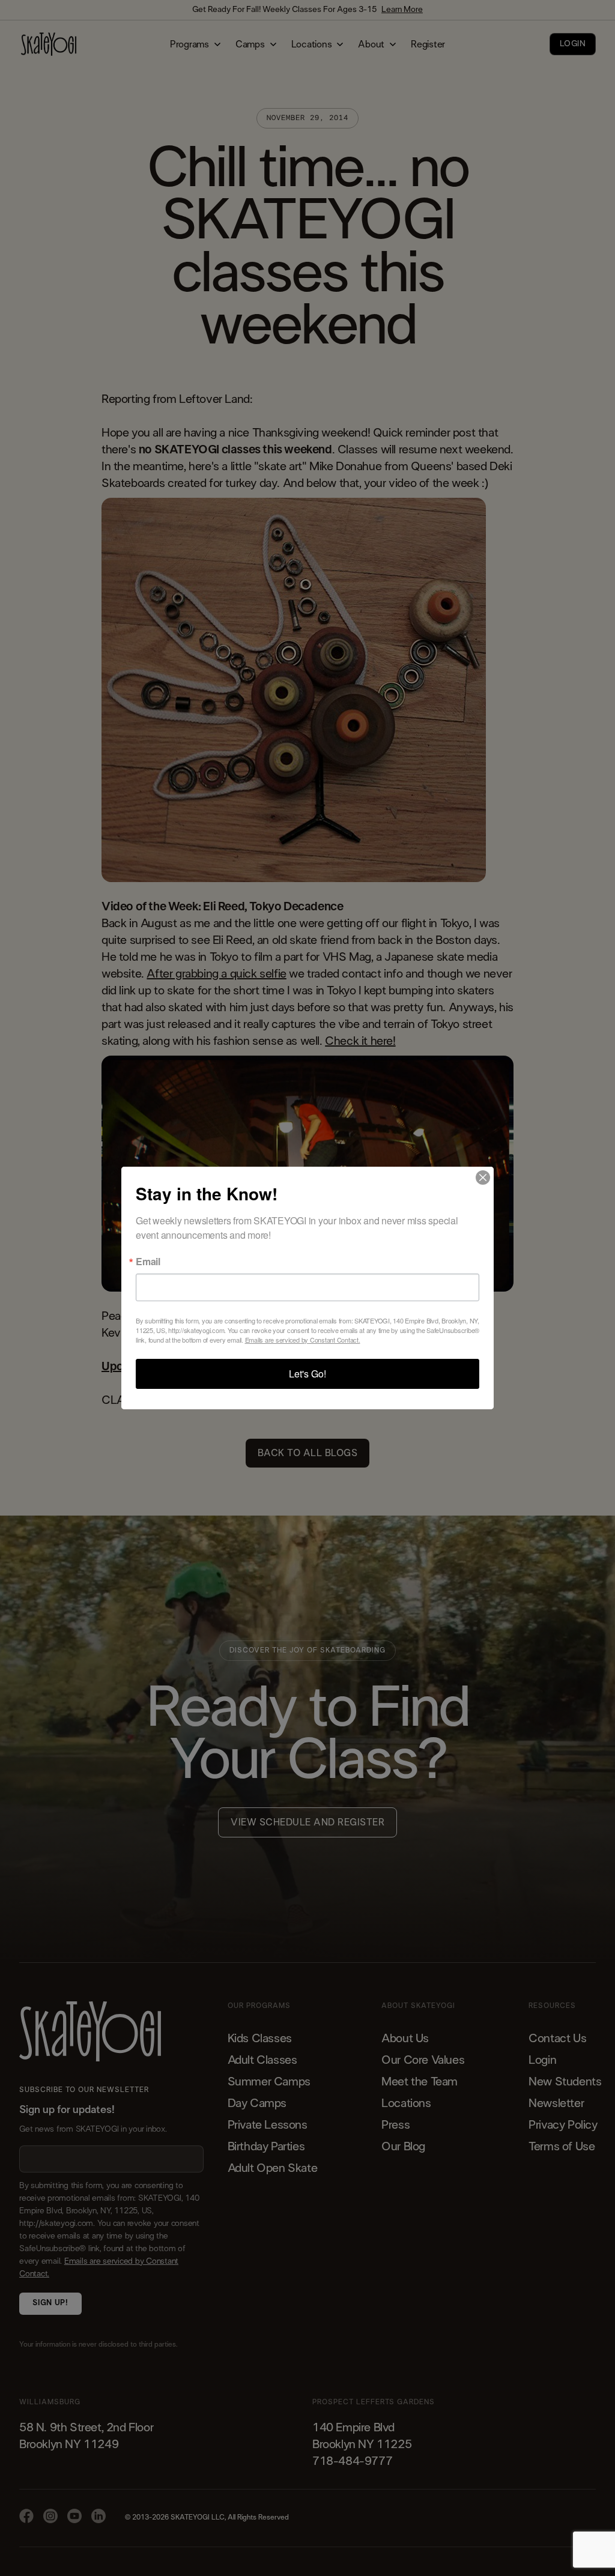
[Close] (483, 1178)
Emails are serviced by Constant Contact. (303, 1340)
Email (148, 1262)
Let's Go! (307, 1374)
